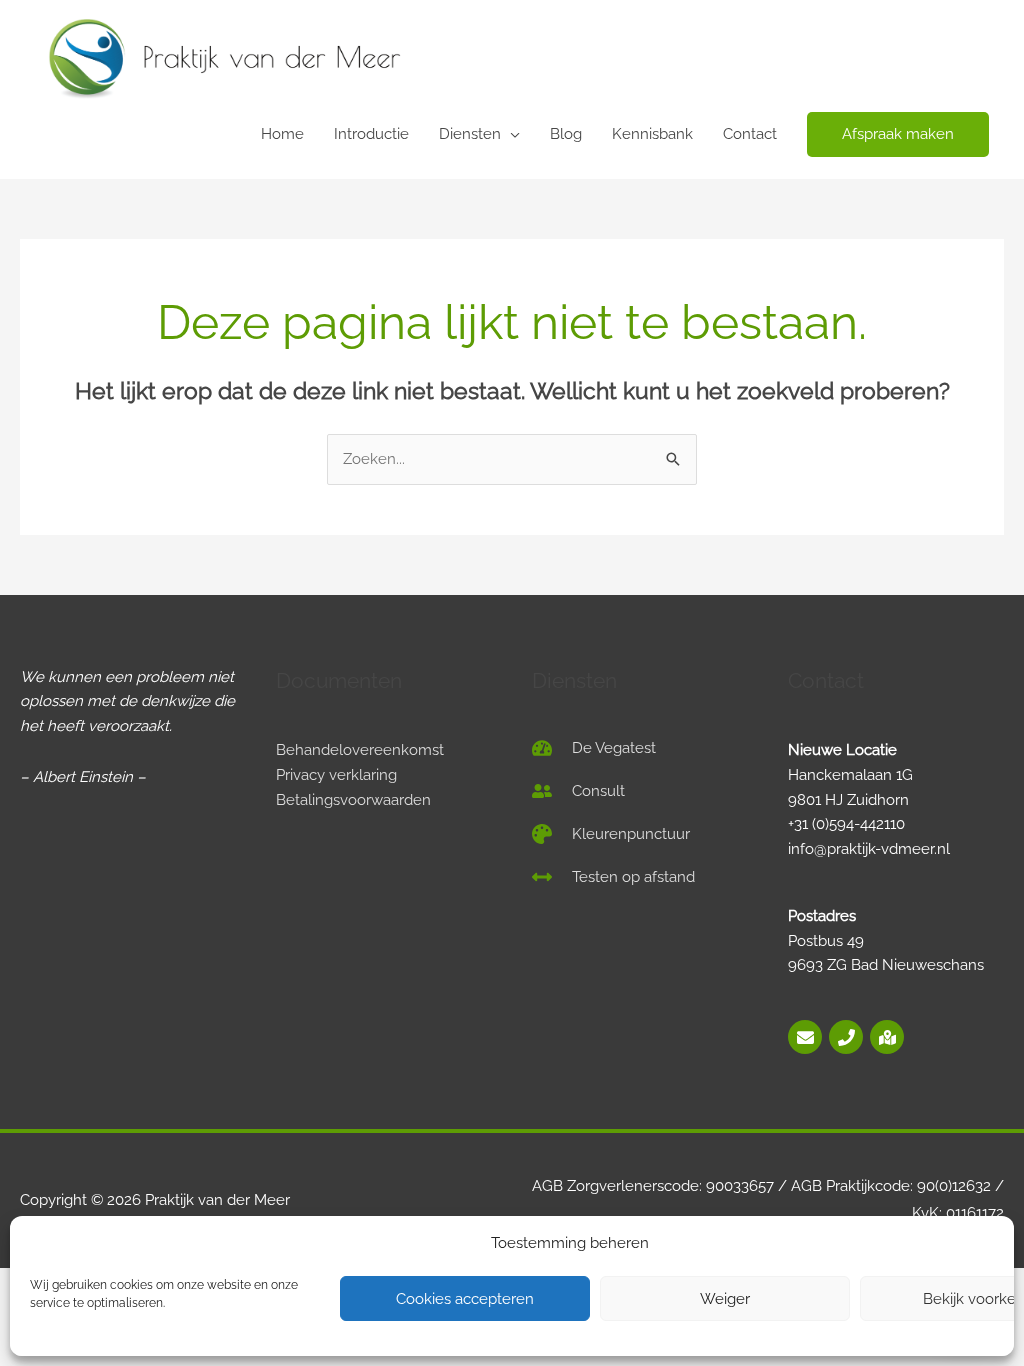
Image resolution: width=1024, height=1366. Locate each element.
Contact (750, 134)
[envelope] (806, 1037)
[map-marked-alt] (887, 1037)
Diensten (470, 134)
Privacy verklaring (336, 775)
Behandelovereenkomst (360, 750)
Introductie (371, 134)
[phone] (847, 1037)
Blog (566, 134)
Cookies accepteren (465, 1299)
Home (282, 134)
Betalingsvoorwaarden (353, 800)
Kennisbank (652, 134)
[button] (898, 134)
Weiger (725, 1299)
